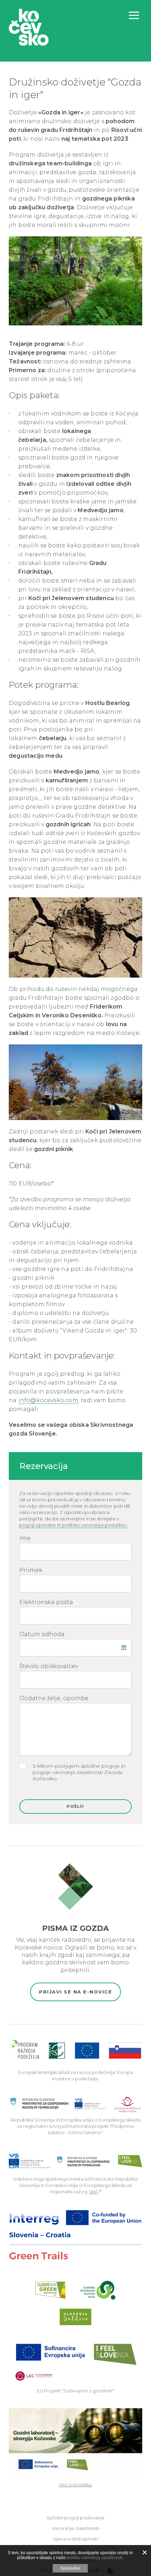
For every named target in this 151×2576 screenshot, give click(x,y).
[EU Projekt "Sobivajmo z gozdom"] (75, 2361)
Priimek (31, 1570)
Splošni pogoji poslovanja (75, 2518)
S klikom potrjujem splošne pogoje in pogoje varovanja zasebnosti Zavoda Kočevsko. (79, 1772)
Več (93, 2192)
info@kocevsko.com (48, 1400)
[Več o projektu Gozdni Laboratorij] (75, 2443)
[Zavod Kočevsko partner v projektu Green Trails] (75, 2235)
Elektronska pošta (46, 1602)
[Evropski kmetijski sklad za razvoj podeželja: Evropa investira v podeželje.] (76, 2050)
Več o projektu (75, 2485)
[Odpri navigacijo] (134, 15)
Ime (25, 1538)
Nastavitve (70, 2568)
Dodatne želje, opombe (54, 1698)
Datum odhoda (42, 1634)
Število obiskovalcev (49, 1666)
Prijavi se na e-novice (75, 1992)
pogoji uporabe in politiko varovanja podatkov (73, 1525)
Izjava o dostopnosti (76, 2539)
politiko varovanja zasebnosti (94, 2558)
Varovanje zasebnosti (75, 2528)
